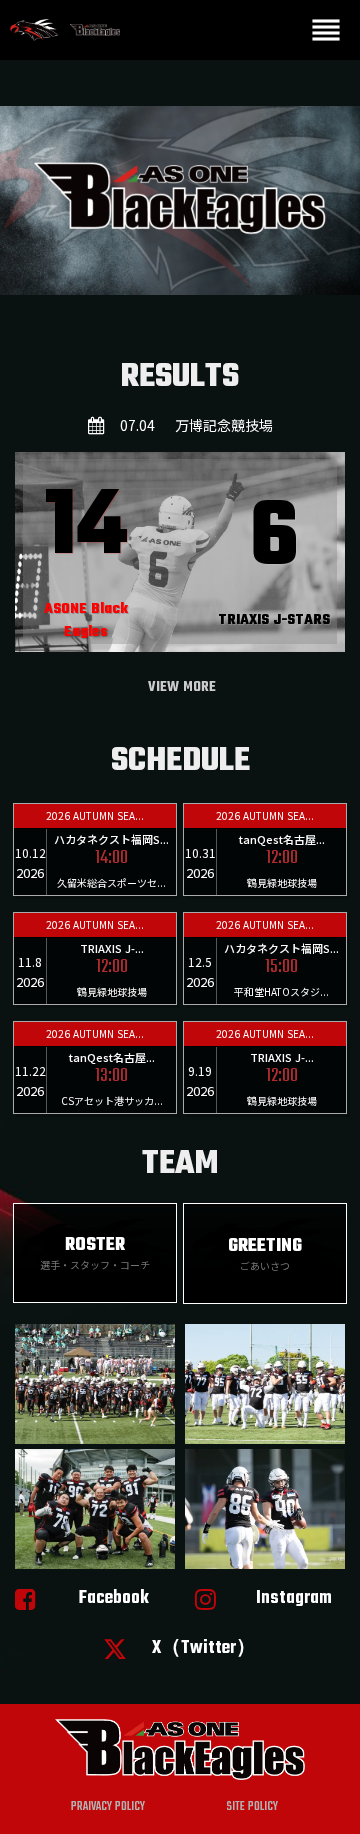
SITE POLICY (252, 1807)
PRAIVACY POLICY (108, 1807)
